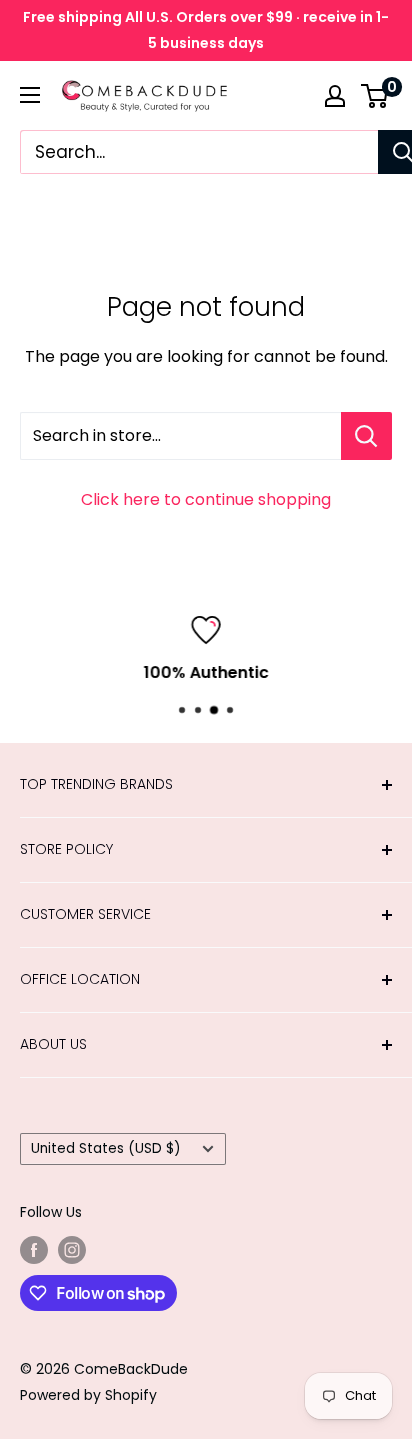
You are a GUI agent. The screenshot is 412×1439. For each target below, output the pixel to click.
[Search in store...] (366, 436)
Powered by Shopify (88, 1395)
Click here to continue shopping (206, 499)
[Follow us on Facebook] (34, 1250)
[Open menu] (30, 95)
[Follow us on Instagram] (72, 1250)
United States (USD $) (106, 1148)
